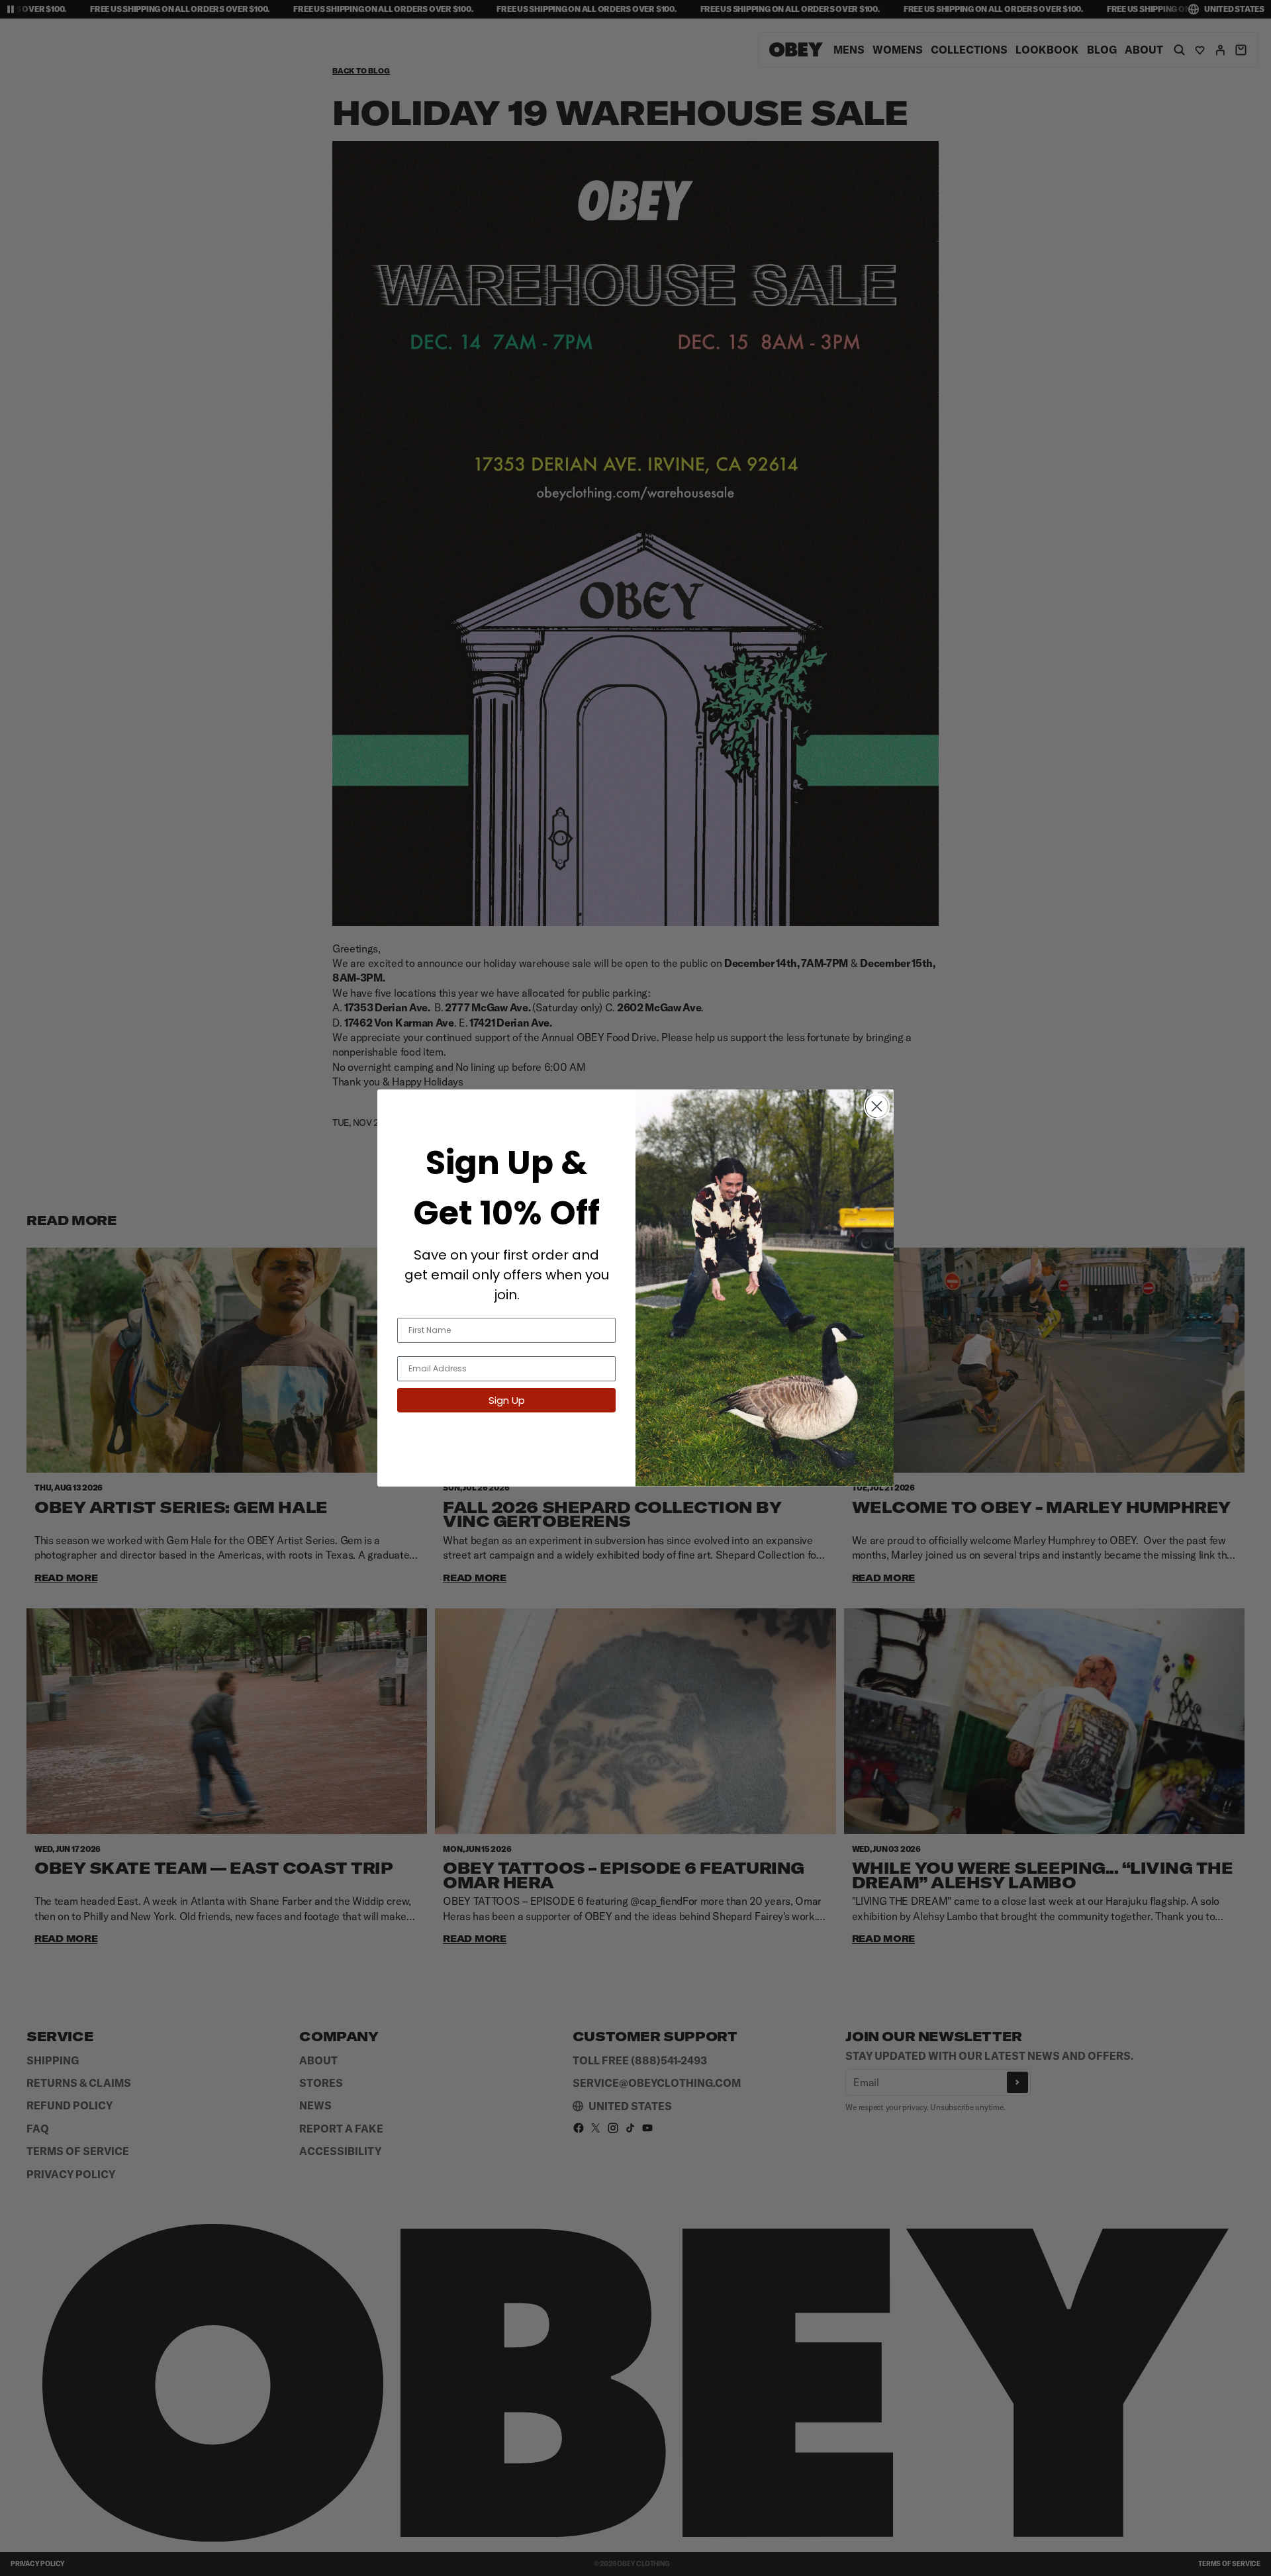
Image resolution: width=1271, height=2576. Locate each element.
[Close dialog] (877, 1106)
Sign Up (507, 1400)
